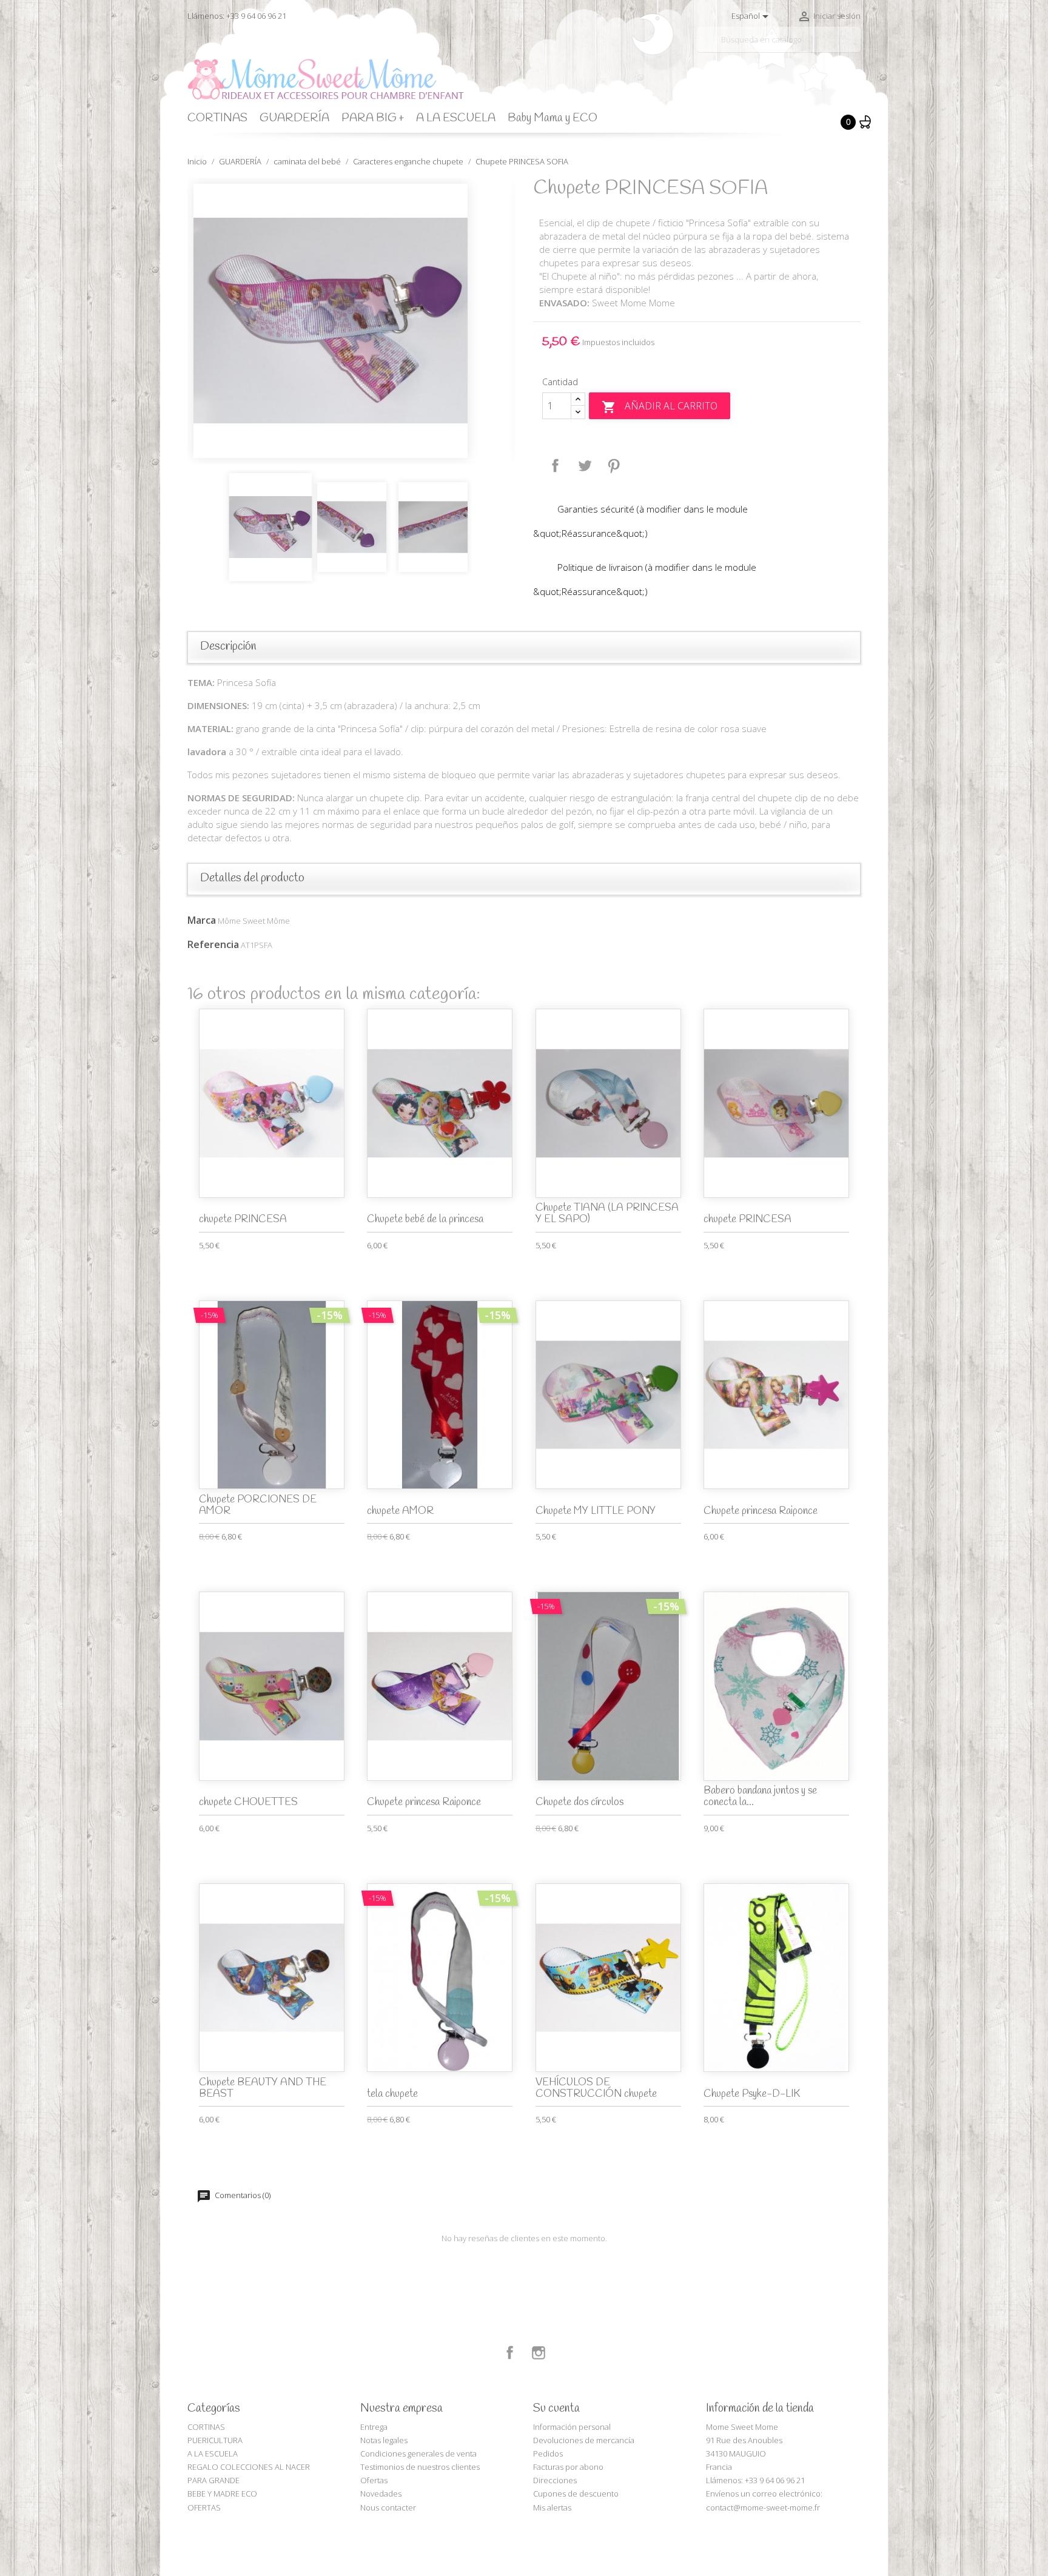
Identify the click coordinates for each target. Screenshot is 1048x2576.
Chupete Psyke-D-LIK (752, 2094)
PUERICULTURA (215, 2440)
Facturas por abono (568, 2467)
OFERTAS (204, 2507)
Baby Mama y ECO (553, 118)
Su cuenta (556, 2409)
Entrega (374, 2427)
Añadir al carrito (660, 407)
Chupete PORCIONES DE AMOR (258, 1505)
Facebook (510, 2353)
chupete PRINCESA (243, 1219)
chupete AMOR (400, 1511)
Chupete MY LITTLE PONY (596, 1511)
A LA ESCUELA (456, 118)
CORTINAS (217, 118)
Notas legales (384, 2440)
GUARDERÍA (294, 118)
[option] (351, 321)
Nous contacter (388, 2507)
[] (856, 47)
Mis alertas (552, 2507)
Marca (202, 920)
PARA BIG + (373, 118)
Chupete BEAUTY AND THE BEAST (263, 2088)
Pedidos (548, 2453)
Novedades (381, 2494)
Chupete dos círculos (579, 1802)
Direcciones (555, 2480)
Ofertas (374, 2480)
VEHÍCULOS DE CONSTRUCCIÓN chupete (596, 2088)
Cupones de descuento (576, 2494)
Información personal (572, 2427)
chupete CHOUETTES (248, 1802)
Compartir (556, 466)
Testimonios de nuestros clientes (420, 2467)
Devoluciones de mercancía (584, 2440)
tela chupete (392, 2094)
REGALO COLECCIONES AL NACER (249, 2467)
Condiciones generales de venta (418, 2453)
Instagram (539, 2353)
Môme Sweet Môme (254, 921)
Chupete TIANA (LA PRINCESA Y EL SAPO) (607, 1214)
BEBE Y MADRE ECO (222, 2494)
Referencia (213, 944)
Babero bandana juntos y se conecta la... (760, 1797)
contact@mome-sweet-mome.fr (763, 2507)
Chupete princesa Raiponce (761, 1511)
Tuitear (585, 466)
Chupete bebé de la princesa (425, 1219)
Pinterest (614, 466)
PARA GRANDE (213, 2480)
